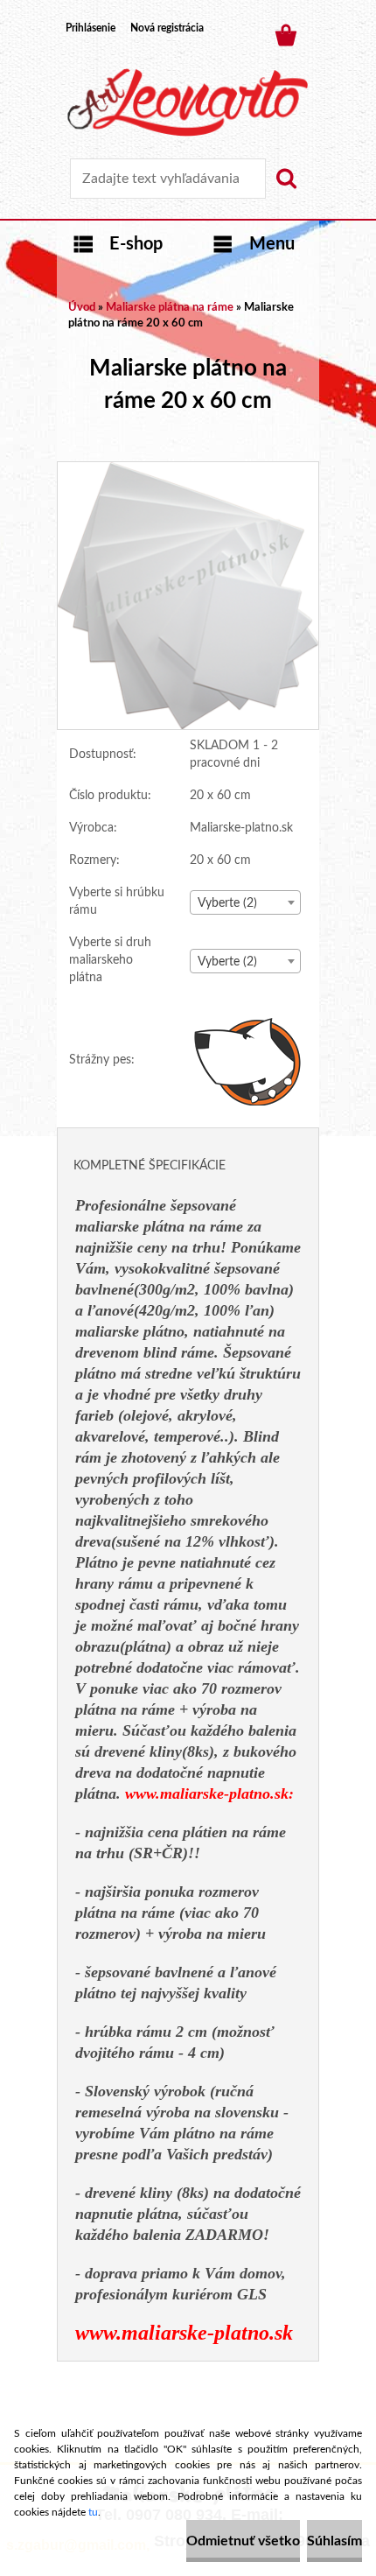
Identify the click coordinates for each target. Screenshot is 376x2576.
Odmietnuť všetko (243, 2541)
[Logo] (188, 102)
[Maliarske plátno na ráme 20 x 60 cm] (188, 470)
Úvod (82, 308)
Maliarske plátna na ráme (170, 308)
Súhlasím (334, 2541)
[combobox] (245, 902)
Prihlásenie (91, 28)
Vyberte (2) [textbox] (227, 903)
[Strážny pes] (248, 1061)
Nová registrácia (167, 28)
